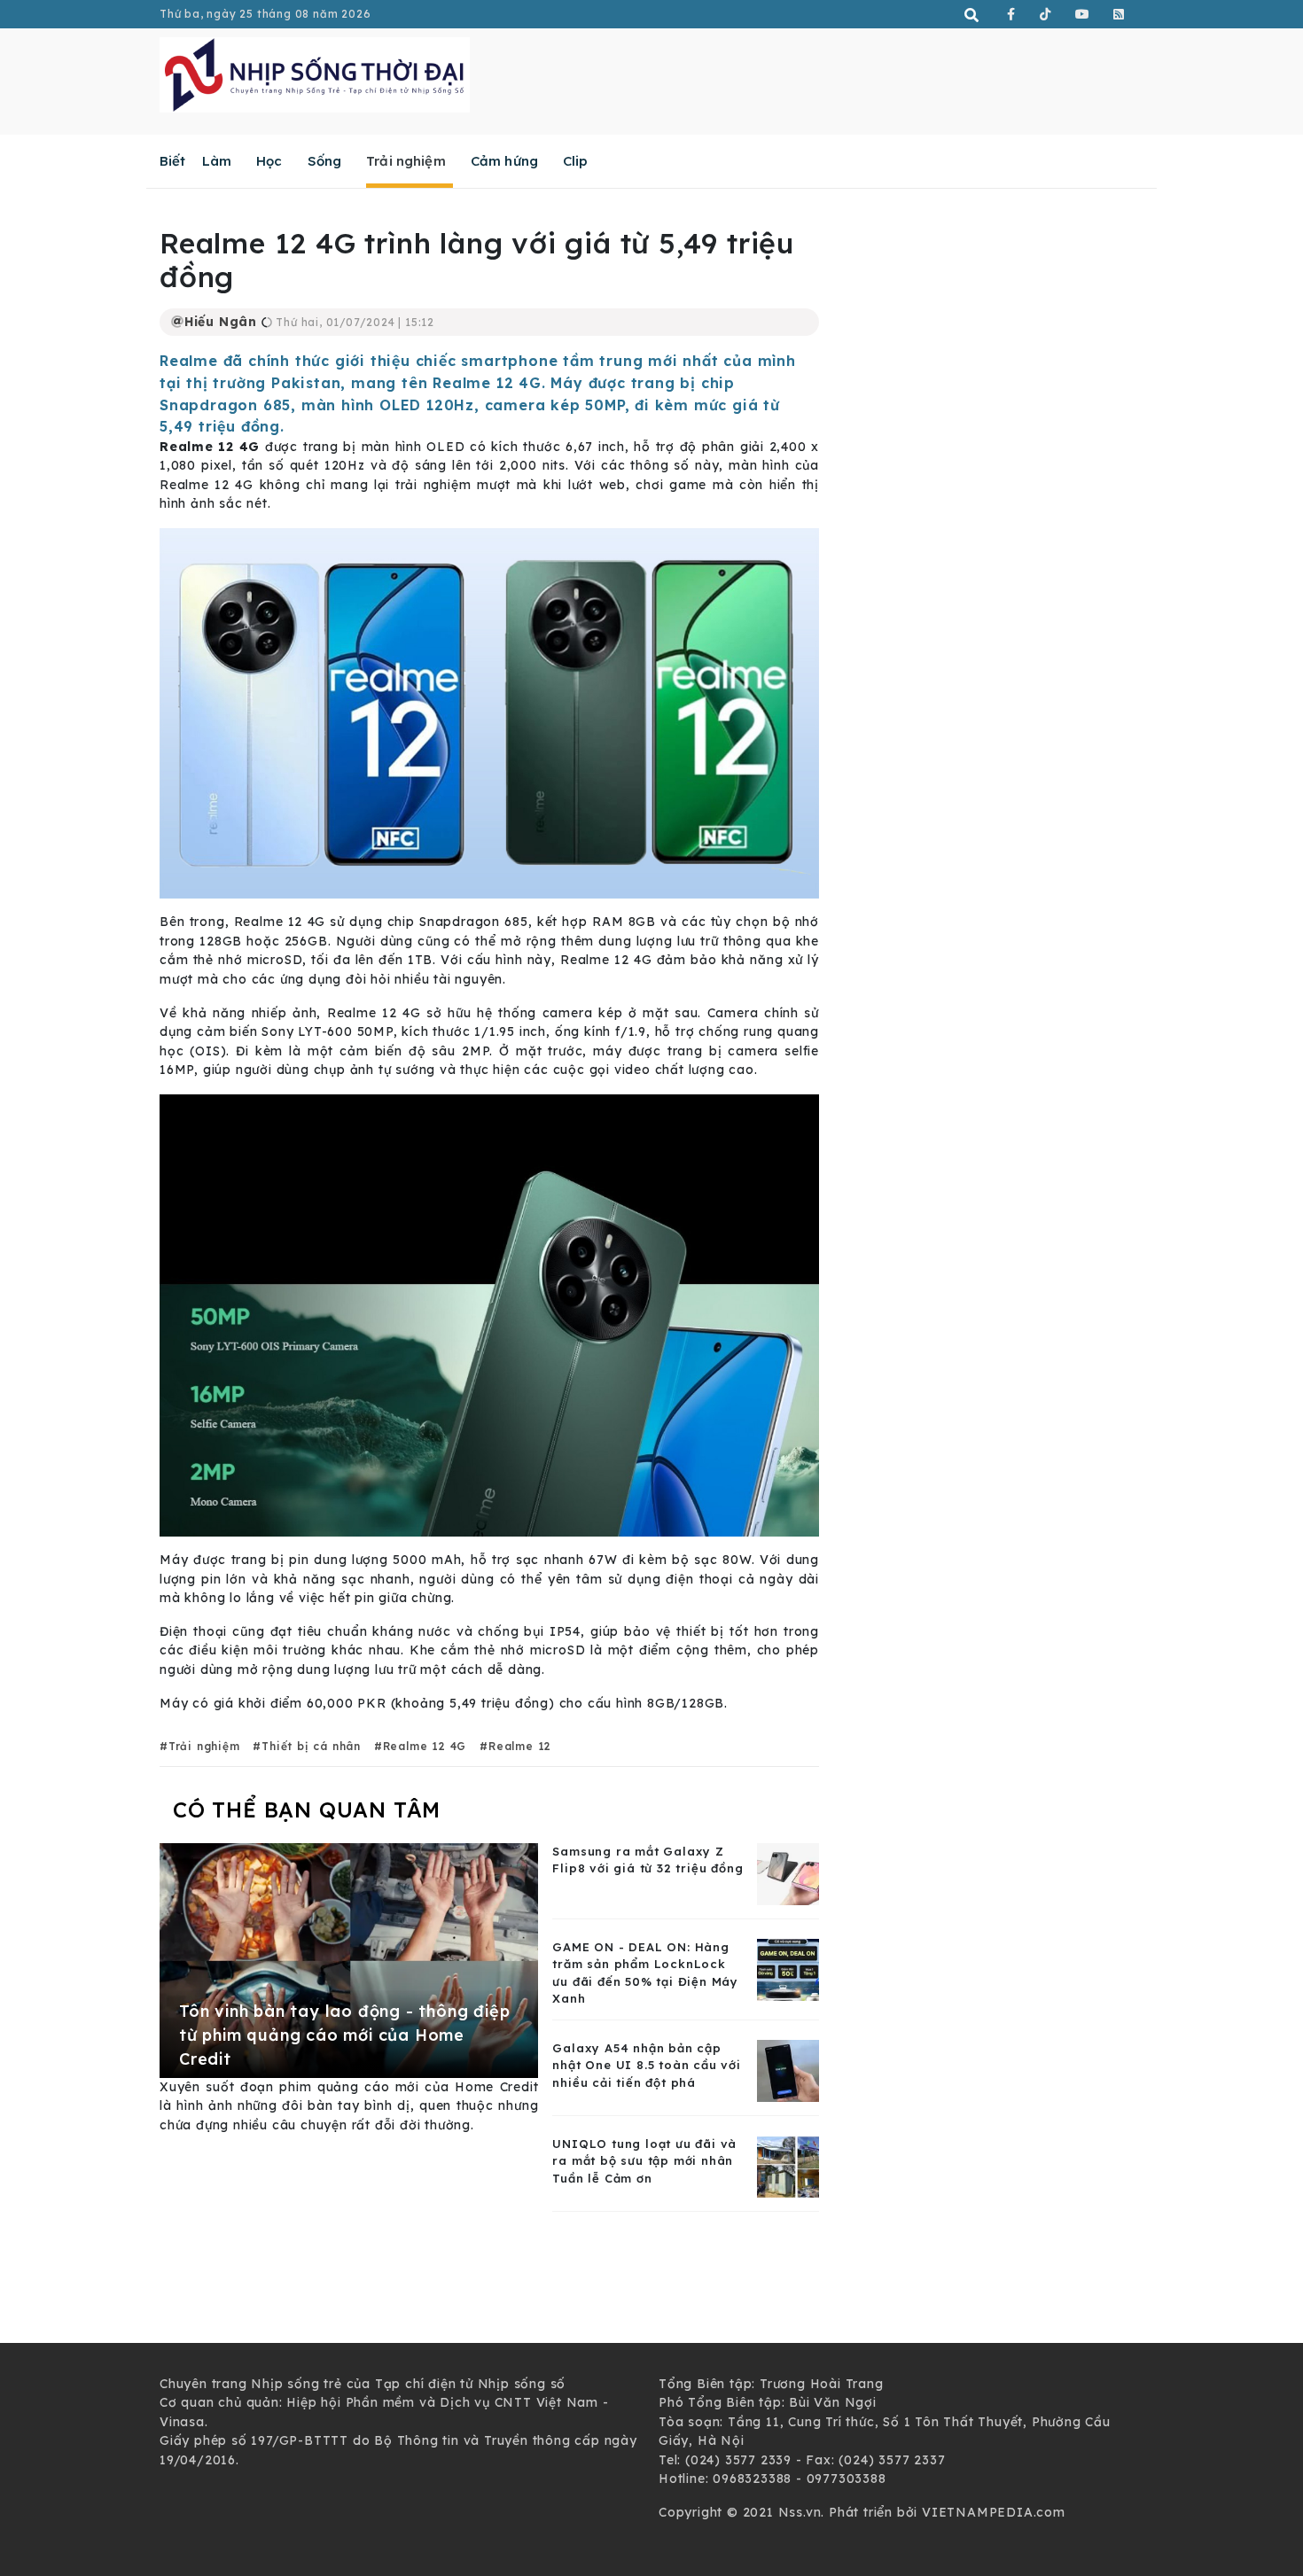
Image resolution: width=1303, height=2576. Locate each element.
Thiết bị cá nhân (311, 1746)
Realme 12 (520, 1746)
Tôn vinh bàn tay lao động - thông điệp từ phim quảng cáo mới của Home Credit (344, 2035)
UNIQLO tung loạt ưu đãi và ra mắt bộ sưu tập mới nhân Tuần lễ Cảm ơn (644, 2161)
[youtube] (1083, 14)
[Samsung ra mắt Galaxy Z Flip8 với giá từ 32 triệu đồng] (788, 1872)
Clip (576, 161)
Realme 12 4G (425, 1746)
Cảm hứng (504, 161)
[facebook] (1011, 14)
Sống (325, 161)
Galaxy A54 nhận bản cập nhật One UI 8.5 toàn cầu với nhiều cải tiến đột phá (646, 2065)
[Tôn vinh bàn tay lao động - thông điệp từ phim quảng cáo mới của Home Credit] (349, 1959)
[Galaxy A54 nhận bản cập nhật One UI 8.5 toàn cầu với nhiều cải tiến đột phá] (788, 2069)
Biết (173, 161)
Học (269, 161)
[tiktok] (1046, 14)
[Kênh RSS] (1119, 14)
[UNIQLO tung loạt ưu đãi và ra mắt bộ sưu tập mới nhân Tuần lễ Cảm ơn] (788, 2165)
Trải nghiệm (406, 161)
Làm (217, 161)
